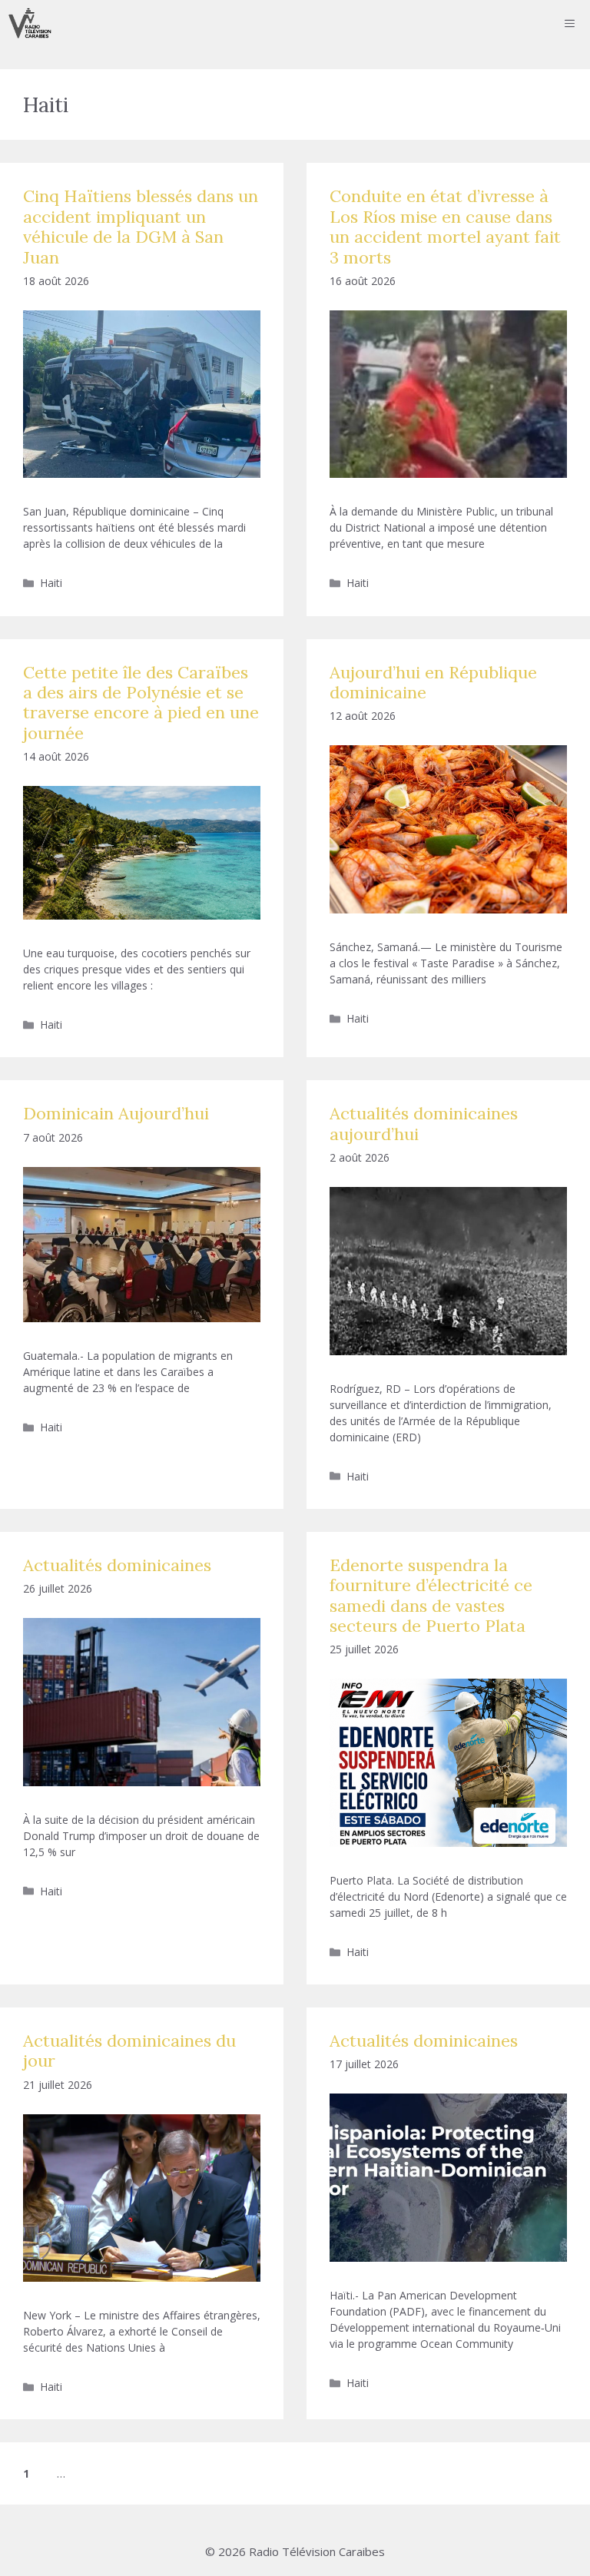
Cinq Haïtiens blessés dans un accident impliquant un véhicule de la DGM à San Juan (141, 226)
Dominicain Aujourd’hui (116, 1113)
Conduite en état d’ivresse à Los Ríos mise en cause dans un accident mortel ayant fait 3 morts (445, 226)
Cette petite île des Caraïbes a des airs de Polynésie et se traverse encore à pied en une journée (141, 703)
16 (84, 2473)
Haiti (51, 583)
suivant (124, 2473)
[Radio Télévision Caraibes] (30, 23)
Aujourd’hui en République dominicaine (433, 682)
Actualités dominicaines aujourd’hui (424, 1123)
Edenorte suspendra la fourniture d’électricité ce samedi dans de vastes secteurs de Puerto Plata (431, 1595)
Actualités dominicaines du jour (129, 2051)
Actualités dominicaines (117, 1565)
